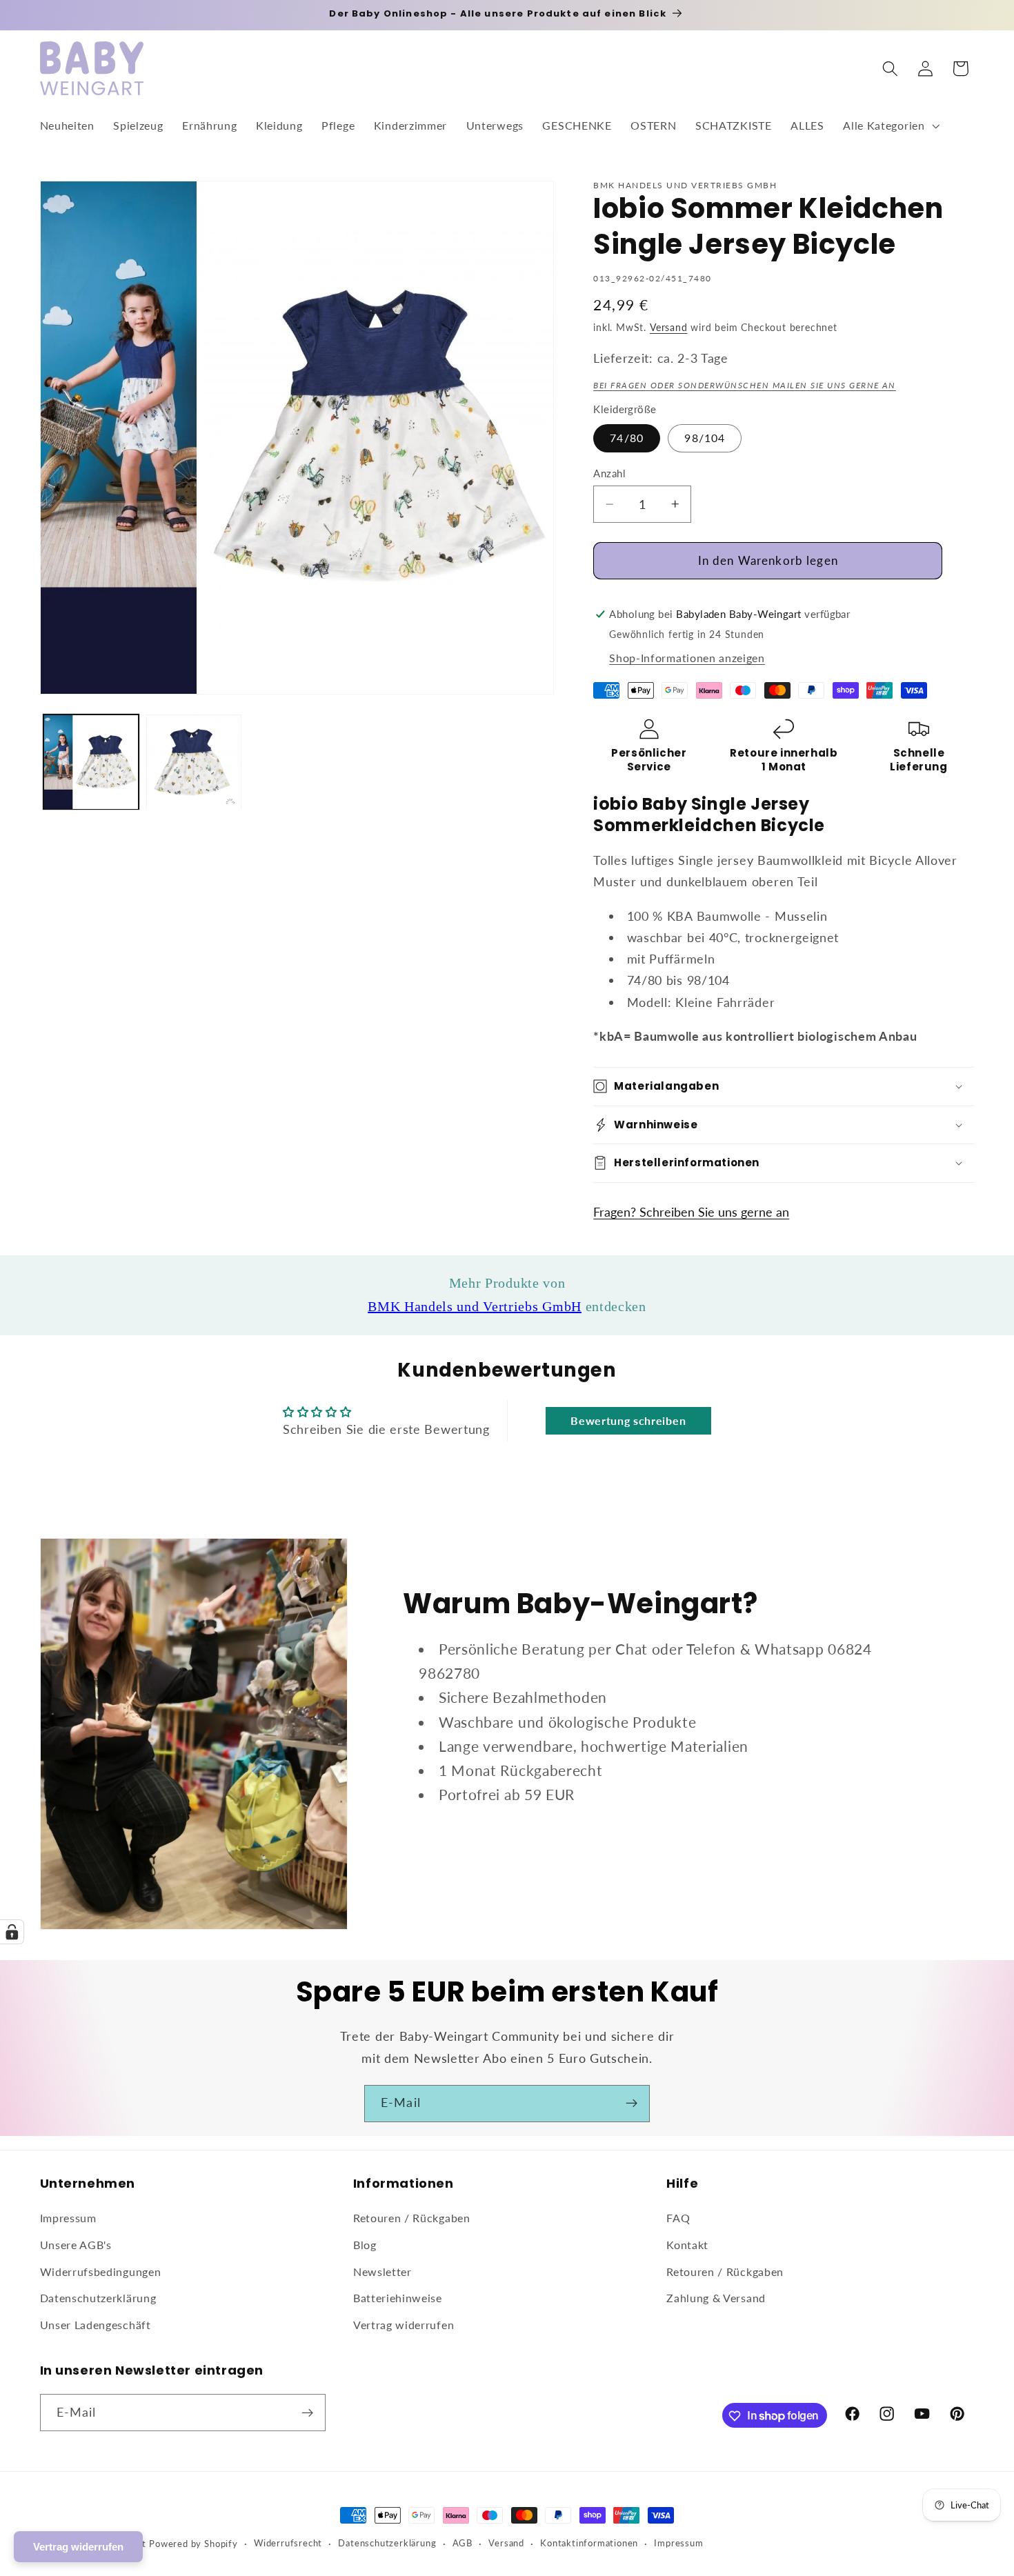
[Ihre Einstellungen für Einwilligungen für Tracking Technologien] (12, 1932)
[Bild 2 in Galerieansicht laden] (194, 762)
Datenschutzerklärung (98, 2298)
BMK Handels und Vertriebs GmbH (475, 1306)
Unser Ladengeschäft (96, 2325)
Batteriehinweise (398, 2298)
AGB (463, 2543)
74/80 (627, 438)
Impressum (68, 2218)
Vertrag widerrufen (404, 2325)
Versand (669, 327)
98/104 (705, 438)
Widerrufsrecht (288, 2543)
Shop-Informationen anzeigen (687, 658)
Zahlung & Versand (716, 2298)
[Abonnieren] (632, 2104)
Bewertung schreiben (628, 1420)
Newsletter (382, 2272)
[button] (889, 126)
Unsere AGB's (76, 2245)
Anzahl (609, 473)
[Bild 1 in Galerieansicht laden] (91, 762)
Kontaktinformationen (589, 2543)
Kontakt (687, 2245)
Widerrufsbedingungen (101, 2272)
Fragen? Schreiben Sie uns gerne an (691, 1212)
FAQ (678, 2218)
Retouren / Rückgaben (412, 2218)
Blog (365, 2245)
